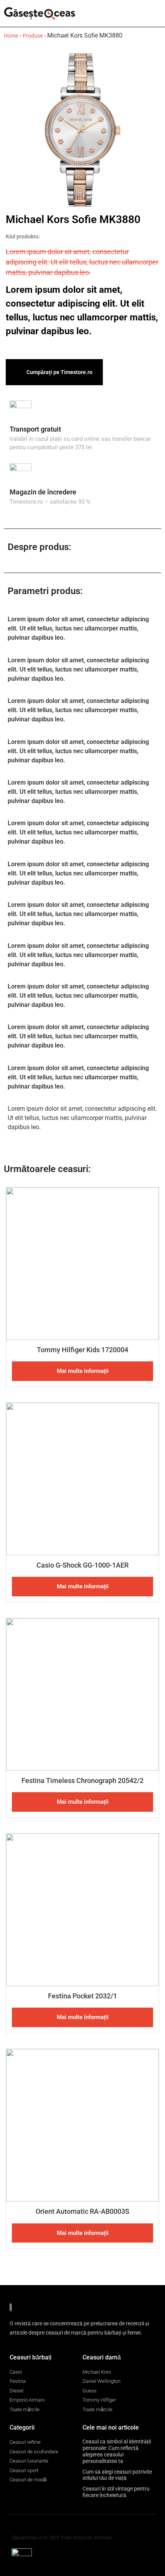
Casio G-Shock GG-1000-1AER (82, 1565)
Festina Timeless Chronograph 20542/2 (82, 1781)
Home (11, 36)
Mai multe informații (83, 1371)
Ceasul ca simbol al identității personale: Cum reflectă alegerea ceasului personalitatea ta (117, 2451)
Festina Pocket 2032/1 (82, 1996)
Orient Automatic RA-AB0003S (82, 2211)
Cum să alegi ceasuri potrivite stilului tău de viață (117, 2475)
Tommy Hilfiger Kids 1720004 (82, 1350)
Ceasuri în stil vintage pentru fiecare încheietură (116, 2492)
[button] (156, 14)
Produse (33, 36)
